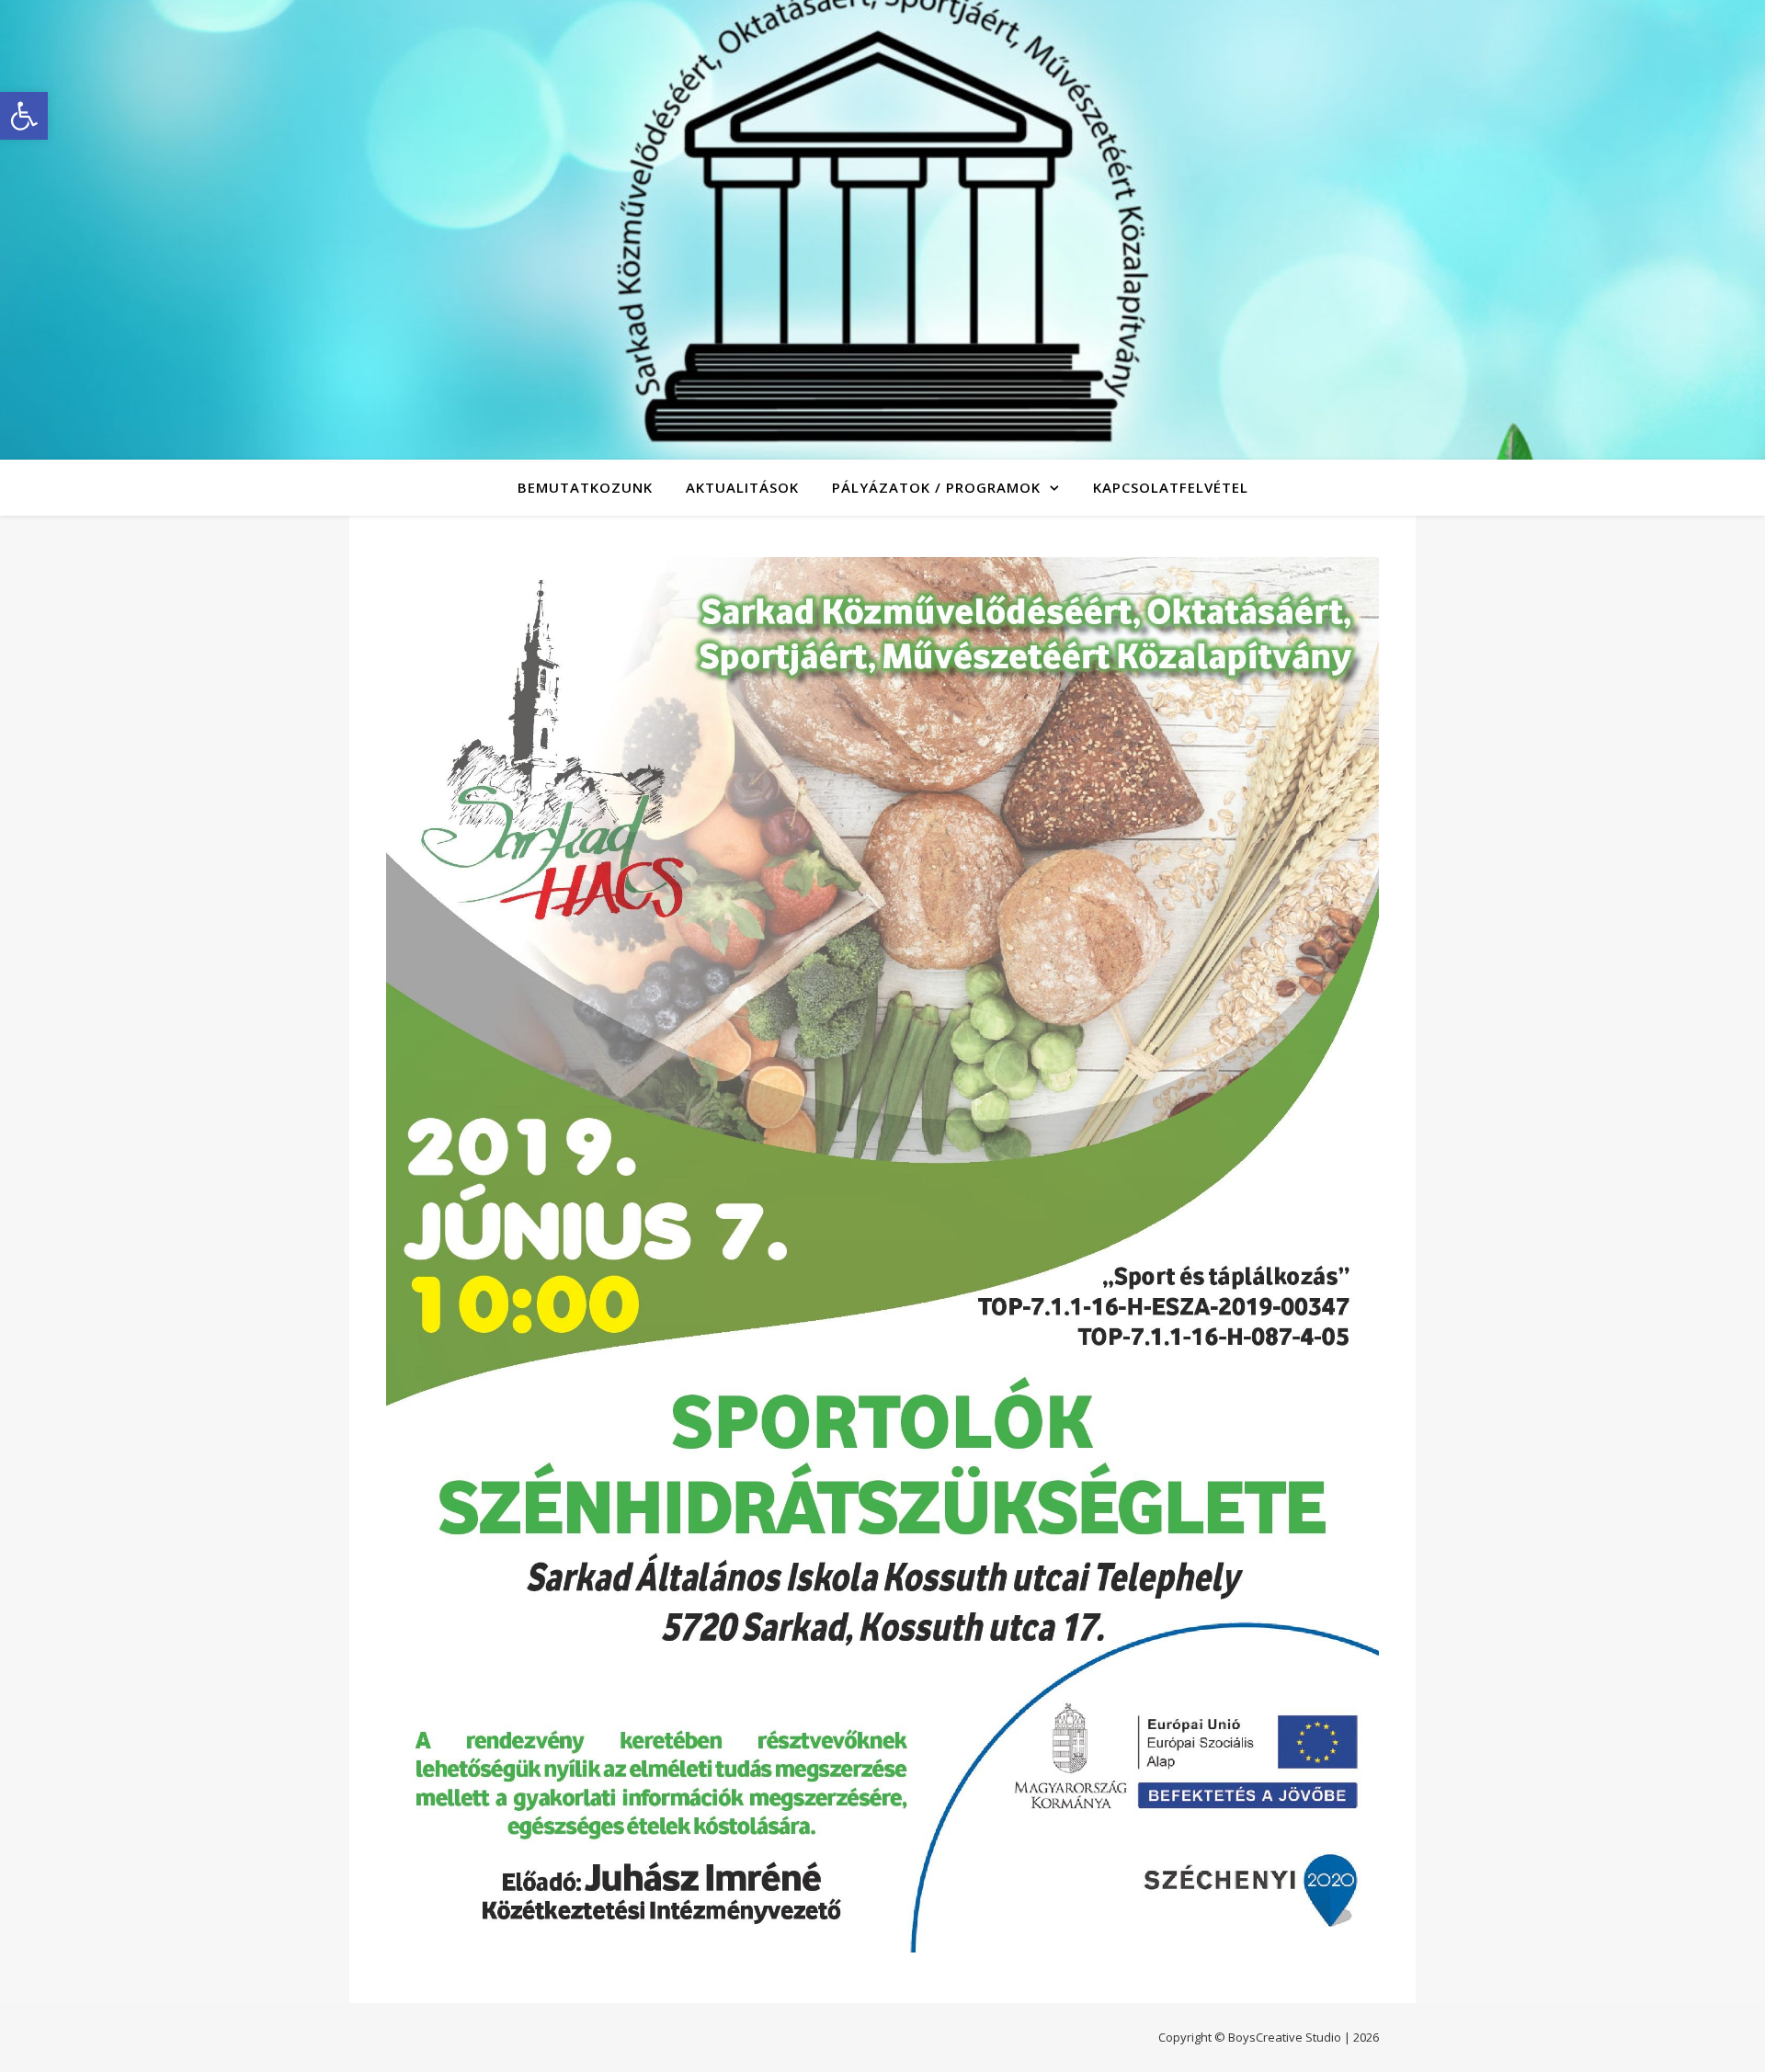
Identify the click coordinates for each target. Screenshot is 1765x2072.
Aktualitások (742, 487)
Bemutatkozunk (585, 487)
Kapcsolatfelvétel (1171, 487)
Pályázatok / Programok (936, 487)
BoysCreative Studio (1285, 2037)
